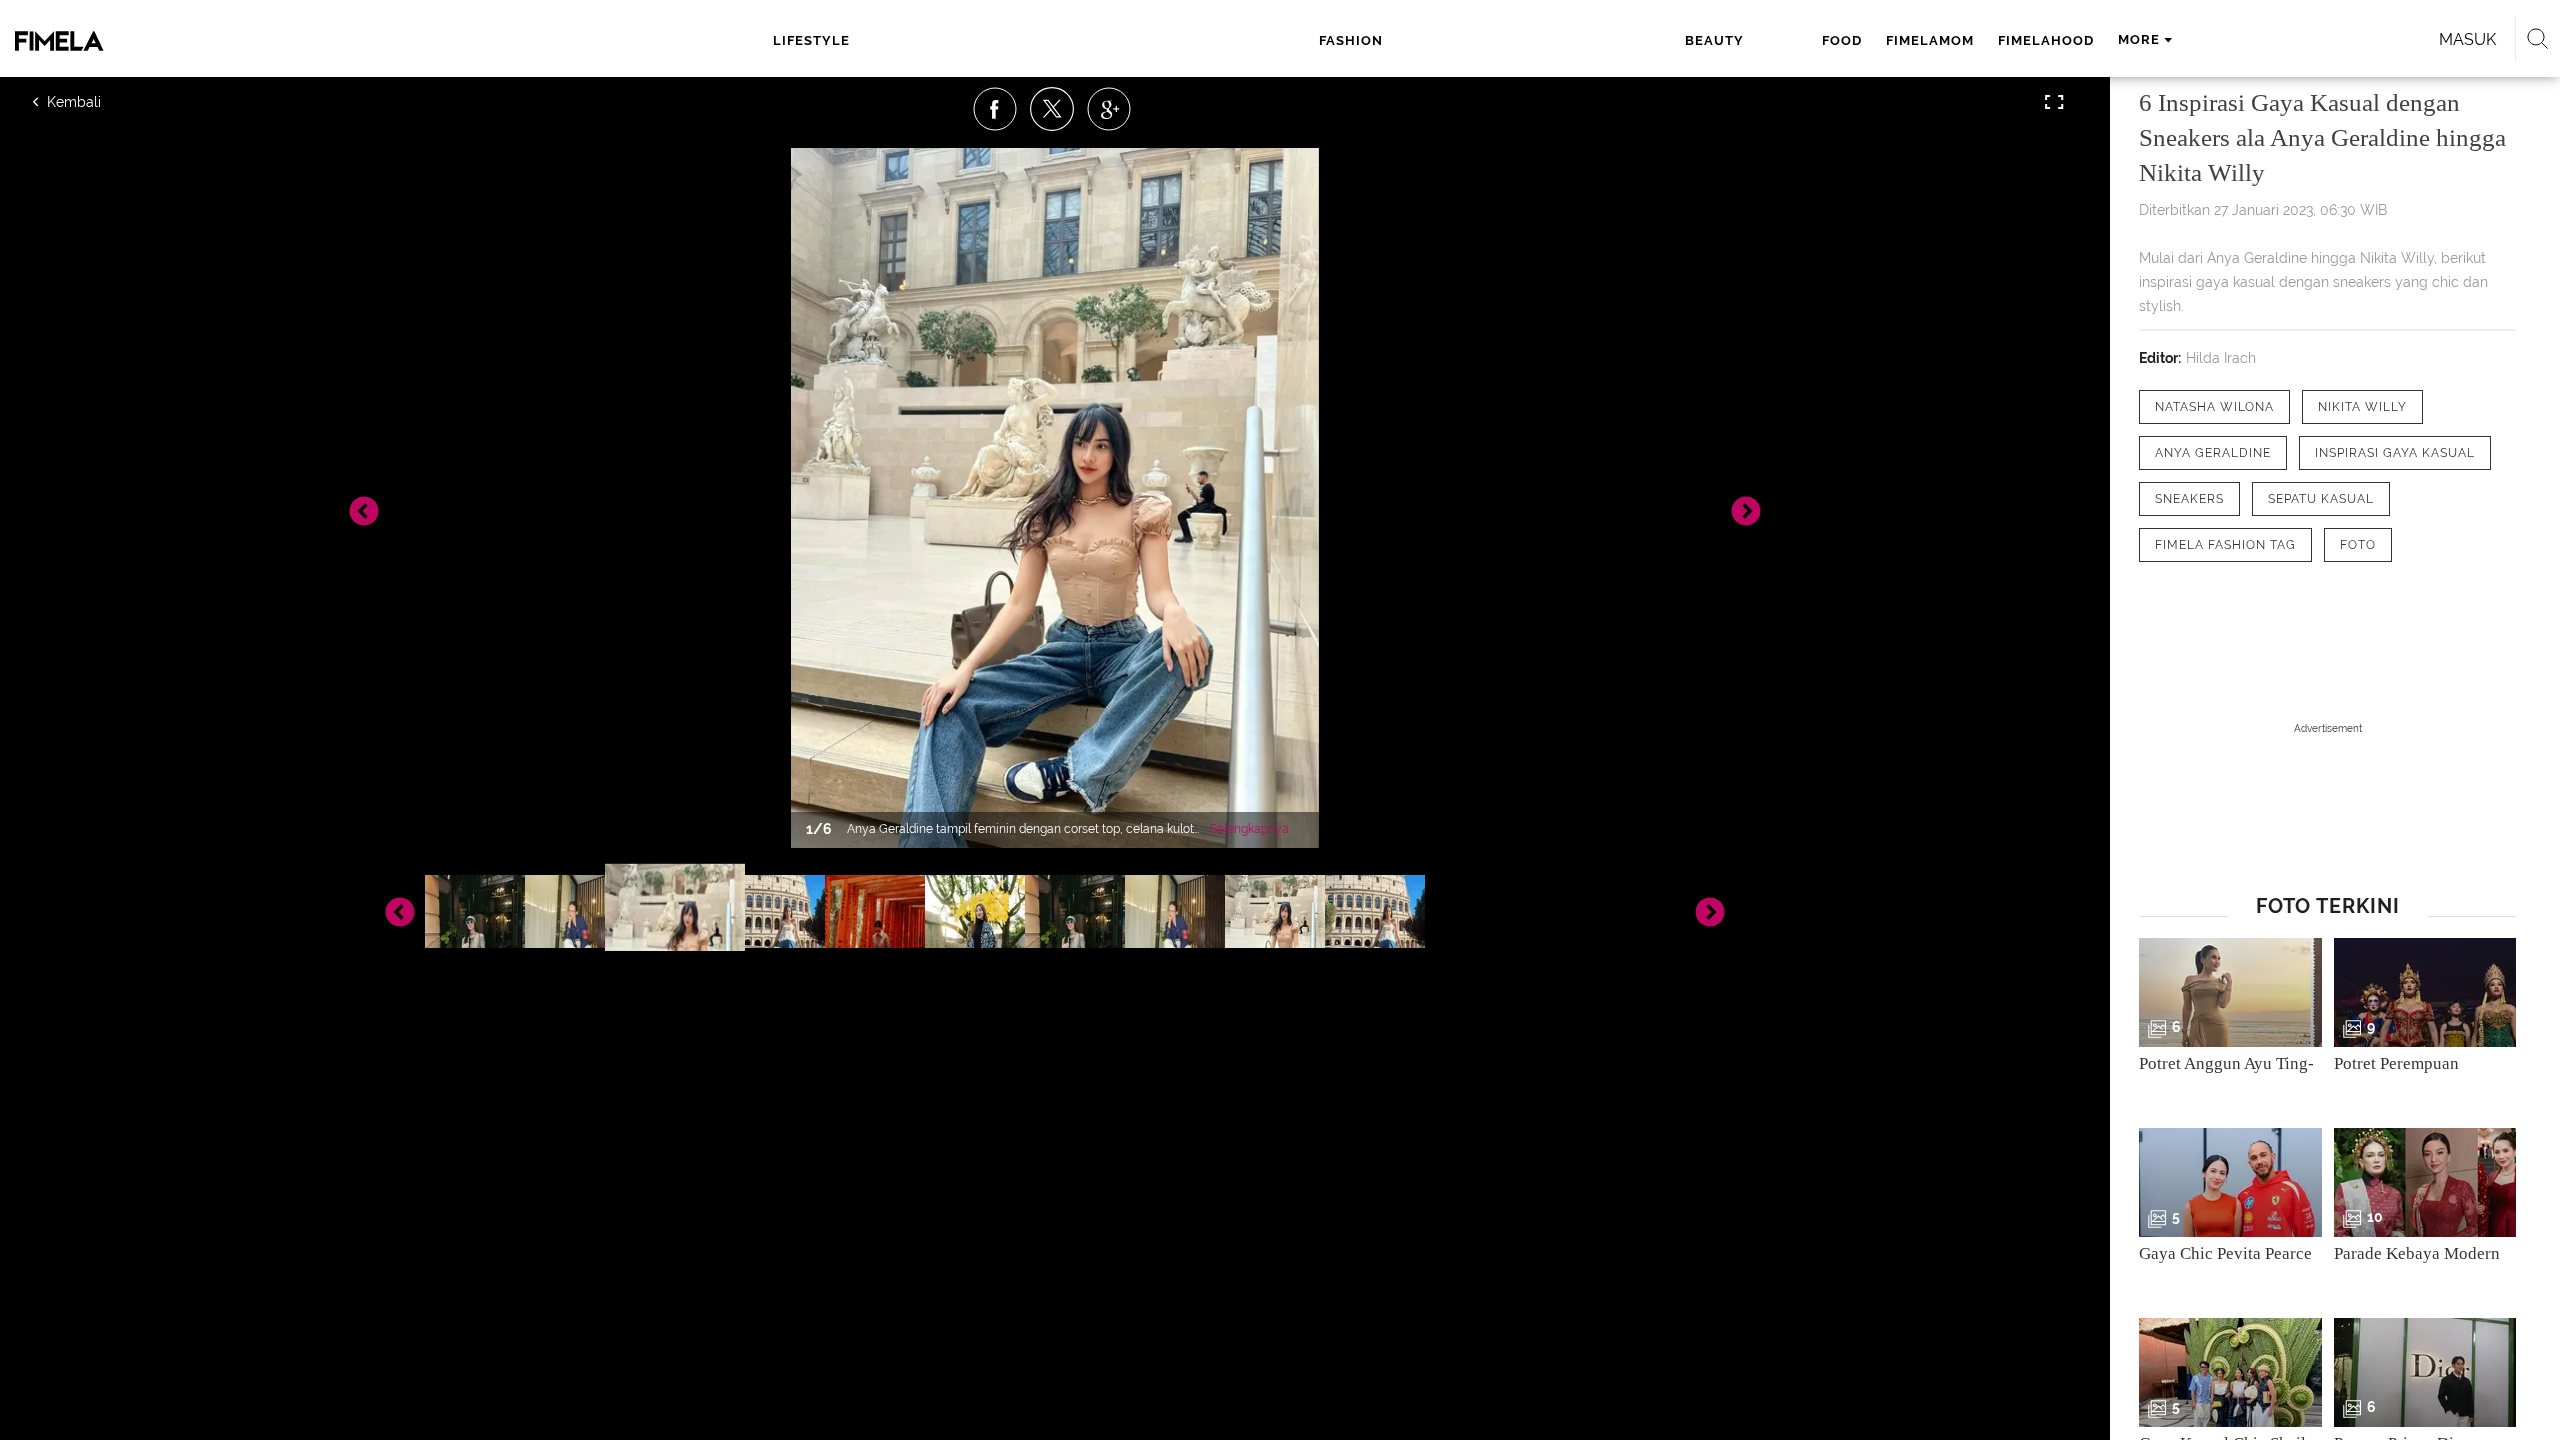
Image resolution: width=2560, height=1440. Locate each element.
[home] (255, 41)
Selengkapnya (1249, 829)
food (1842, 40)
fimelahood (2046, 40)
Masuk (2467, 39)
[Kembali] (105, 102)
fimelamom (1930, 40)
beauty (1714, 40)
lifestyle (811, 40)
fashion (1351, 40)
